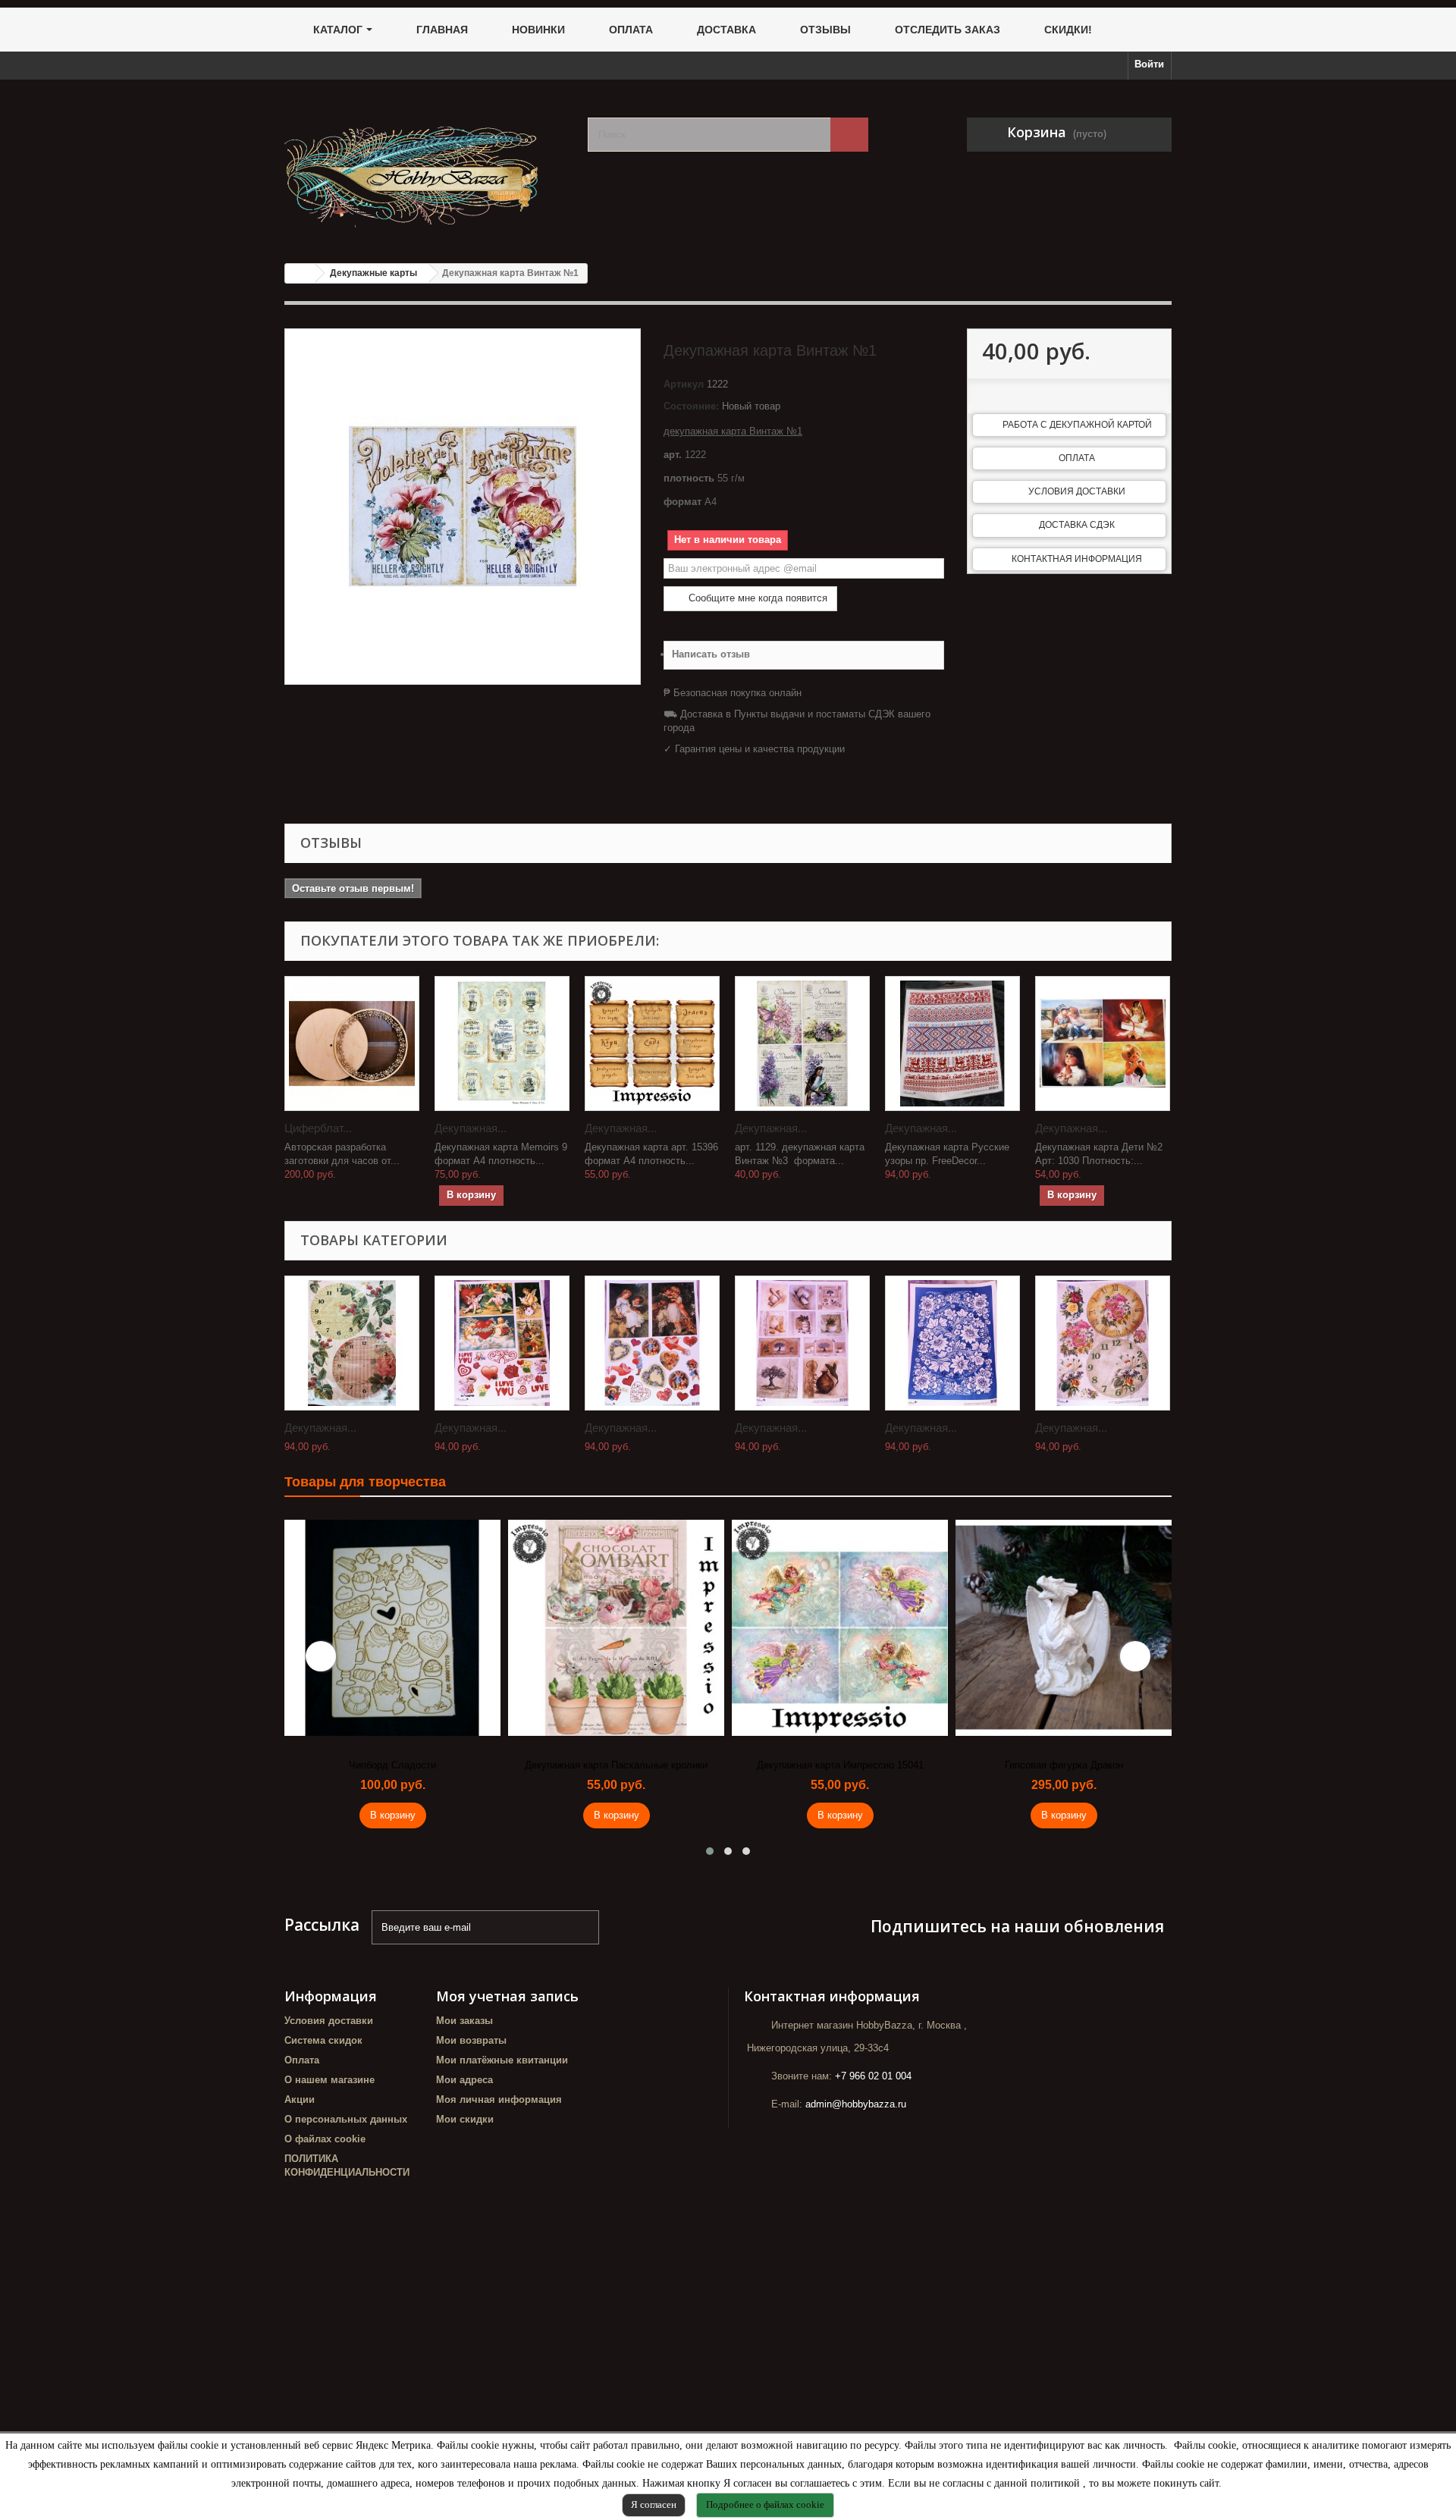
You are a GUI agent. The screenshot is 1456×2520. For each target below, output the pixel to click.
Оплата (1077, 458)
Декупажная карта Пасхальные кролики (616, 1765)
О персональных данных (346, 2119)
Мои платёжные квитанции (502, 2060)
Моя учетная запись (507, 1996)
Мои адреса (464, 2080)
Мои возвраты (471, 2040)
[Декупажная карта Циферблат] (352, 1343)
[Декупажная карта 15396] (652, 1043)
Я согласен (654, 2504)
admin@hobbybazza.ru (856, 2104)
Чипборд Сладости (392, 1765)
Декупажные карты (373, 273)
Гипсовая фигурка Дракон (1064, 1765)
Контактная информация (1077, 559)
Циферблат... (318, 1128)
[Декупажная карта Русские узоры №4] (952, 1343)
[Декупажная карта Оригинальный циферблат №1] (1103, 1343)
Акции (300, 2099)
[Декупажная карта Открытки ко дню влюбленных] (502, 1343)
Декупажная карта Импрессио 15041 (840, 1765)
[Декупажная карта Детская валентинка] (652, 1343)
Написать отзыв (711, 654)
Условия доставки (1077, 491)
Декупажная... (471, 1128)
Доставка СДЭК (1077, 525)
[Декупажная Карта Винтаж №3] (802, 1043)
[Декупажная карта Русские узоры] (952, 1043)
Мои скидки (465, 2119)
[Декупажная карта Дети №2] (1103, 1043)
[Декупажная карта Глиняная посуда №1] (802, 1343)
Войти (1149, 64)
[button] (710, 1851)
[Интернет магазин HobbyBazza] (425, 166)
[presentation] (321, 1656)
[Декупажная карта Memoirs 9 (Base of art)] (502, 1043)
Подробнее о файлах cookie (765, 2504)
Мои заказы (464, 2021)
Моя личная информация (499, 2099)
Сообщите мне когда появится (756, 598)
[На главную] (300, 273)
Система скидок (323, 2040)
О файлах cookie (325, 2139)
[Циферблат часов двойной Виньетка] (352, 1043)
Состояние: (691, 406)
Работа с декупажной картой (1077, 425)
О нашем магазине (329, 2080)
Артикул (684, 384)
